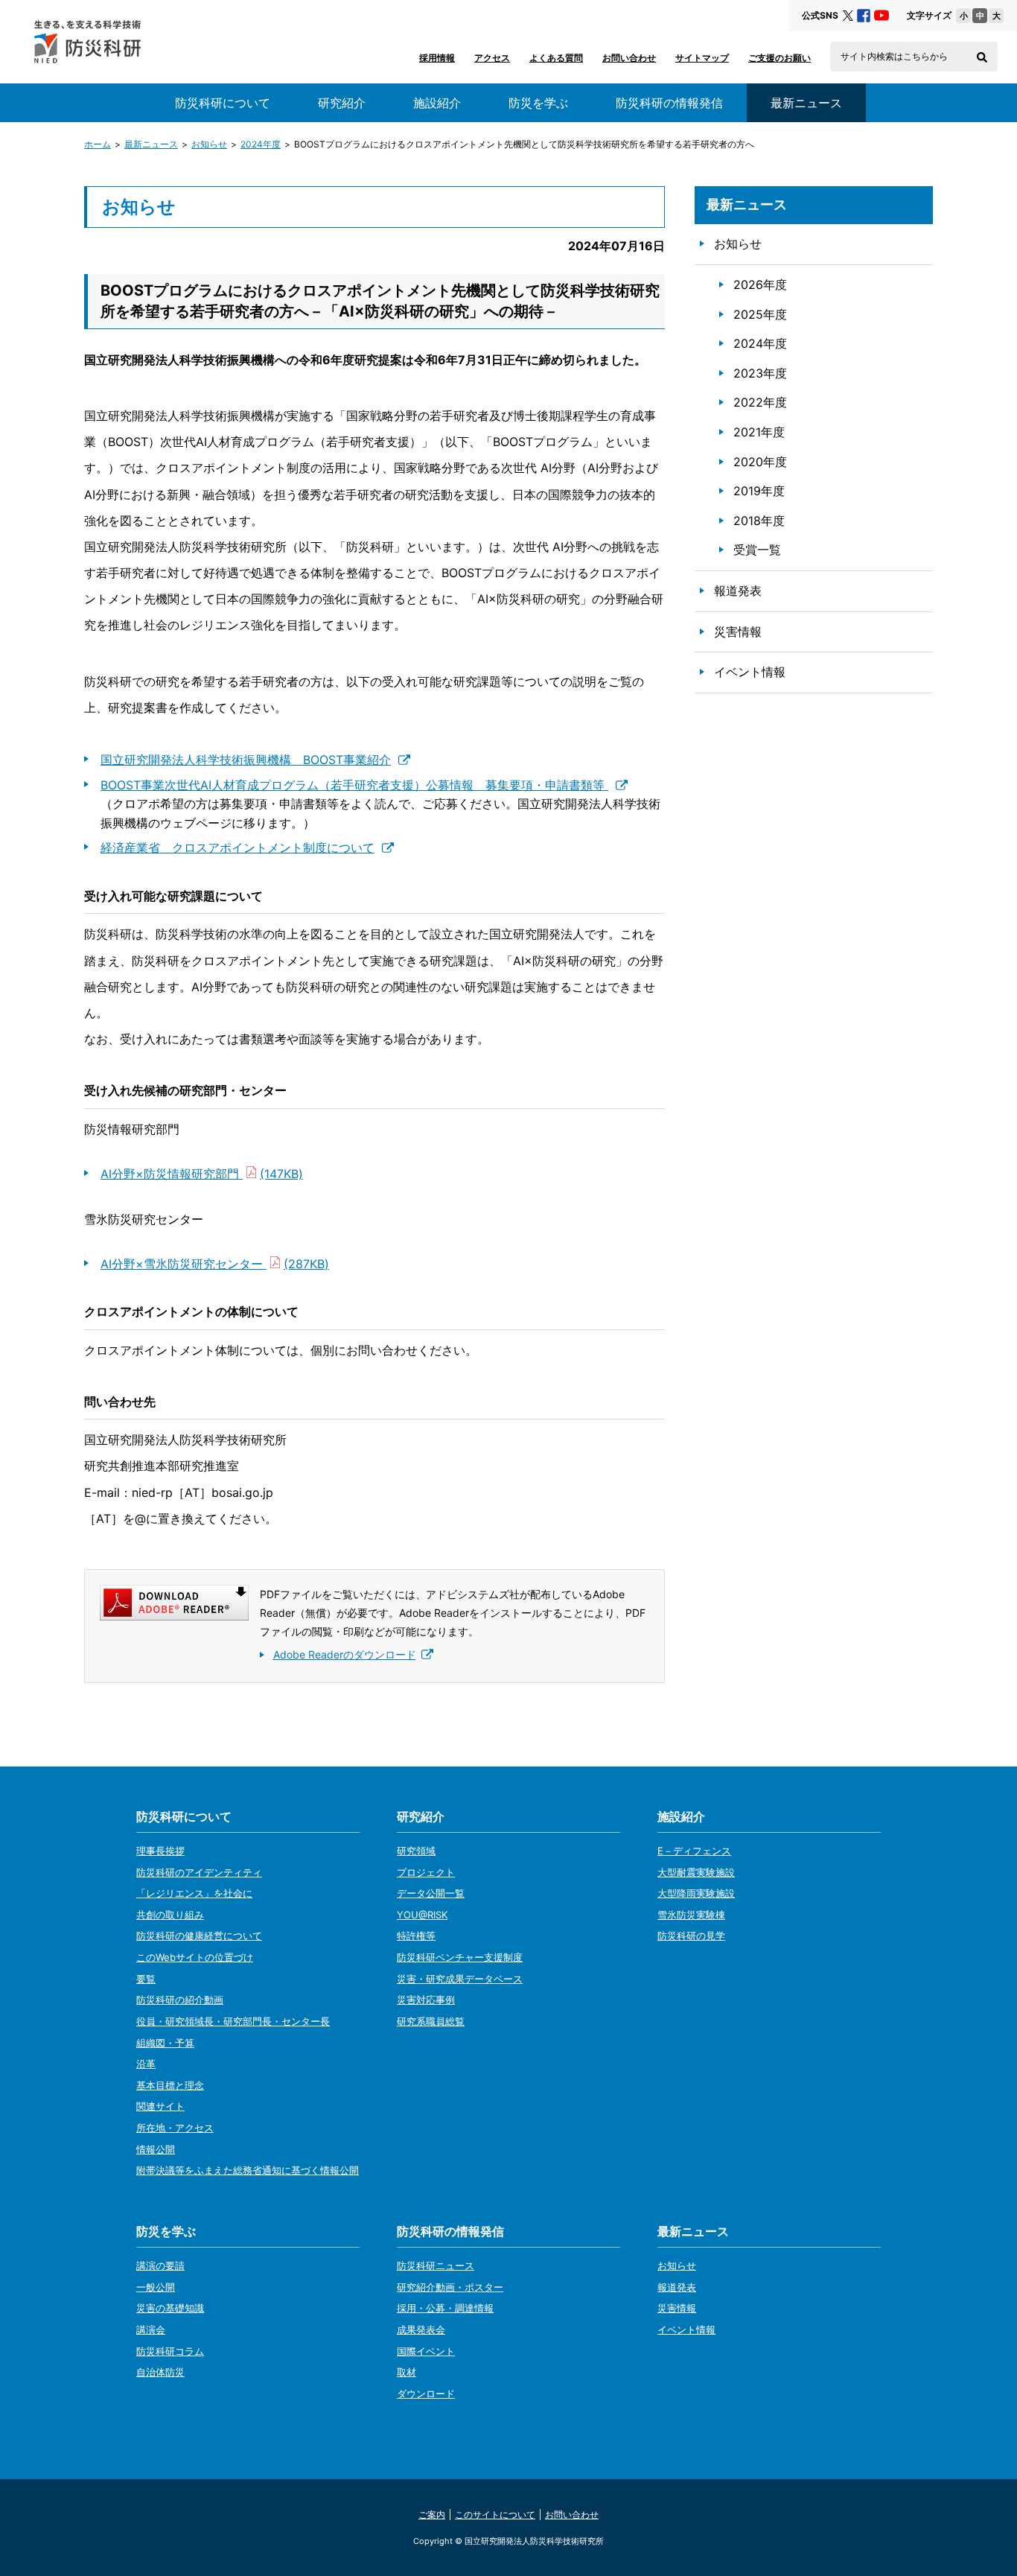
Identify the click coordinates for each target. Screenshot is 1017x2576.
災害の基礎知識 (170, 2308)
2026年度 (760, 284)
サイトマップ (702, 58)
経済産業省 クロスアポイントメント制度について (237, 847)
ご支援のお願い (780, 58)
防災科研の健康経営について (199, 1936)
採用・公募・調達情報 (445, 2308)
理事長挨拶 (160, 1851)
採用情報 (437, 58)
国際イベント (426, 2351)
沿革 (146, 2064)
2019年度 (759, 491)
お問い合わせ (629, 58)
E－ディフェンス (694, 1851)
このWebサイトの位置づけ (195, 1957)
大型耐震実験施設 (696, 1872)
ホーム (98, 144)
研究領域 (416, 1851)
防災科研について (223, 103)
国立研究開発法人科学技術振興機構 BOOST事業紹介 (246, 760)
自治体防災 (160, 2372)
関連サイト (160, 2106)
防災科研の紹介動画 (180, 2000)
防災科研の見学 (691, 1936)
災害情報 (738, 632)
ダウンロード (426, 2394)
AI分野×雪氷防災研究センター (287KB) (215, 1264)
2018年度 (759, 521)
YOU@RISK (422, 1915)
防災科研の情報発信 (669, 103)
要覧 (146, 1979)
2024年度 (261, 144)
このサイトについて (495, 2515)
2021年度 (759, 432)
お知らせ (209, 144)
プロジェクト (426, 1872)
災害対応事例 (426, 2000)
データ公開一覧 (431, 1893)
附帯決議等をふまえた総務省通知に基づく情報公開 (248, 2170)
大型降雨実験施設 (696, 1893)
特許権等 (416, 1936)
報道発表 (738, 591)
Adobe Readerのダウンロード (345, 1654)
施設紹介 (437, 103)
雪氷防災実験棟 (691, 1915)
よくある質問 (556, 58)
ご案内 (432, 2515)
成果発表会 (421, 2329)
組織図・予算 (165, 2043)
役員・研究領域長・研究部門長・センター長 (233, 2021)
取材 (407, 2372)
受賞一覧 (757, 550)
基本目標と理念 (170, 2085)
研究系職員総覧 (431, 2021)
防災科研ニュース (436, 2265)
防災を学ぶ (538, 103)
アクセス (492, 58)
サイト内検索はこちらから (894, 57)
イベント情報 (750, 672)
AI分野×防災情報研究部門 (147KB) (202, 1174)
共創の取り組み (170, 1915)
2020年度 (760, 462)
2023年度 (760, 373)
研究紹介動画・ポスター (450, 2287)
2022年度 (760, 402)
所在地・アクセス (175, 2128)
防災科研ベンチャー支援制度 (460, 1957)
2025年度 (760, 314)
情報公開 (156, 2149)
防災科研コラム (170, 2351)
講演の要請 (160, 2265)
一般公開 (156, 2287)
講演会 (151, 2329)
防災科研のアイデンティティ (199, 1872)
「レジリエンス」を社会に (194, 1893)
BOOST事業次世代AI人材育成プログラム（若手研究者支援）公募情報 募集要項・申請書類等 (354, 785)
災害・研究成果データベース (460, 1979)
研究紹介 (342, 103)
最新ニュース (151, 144)
